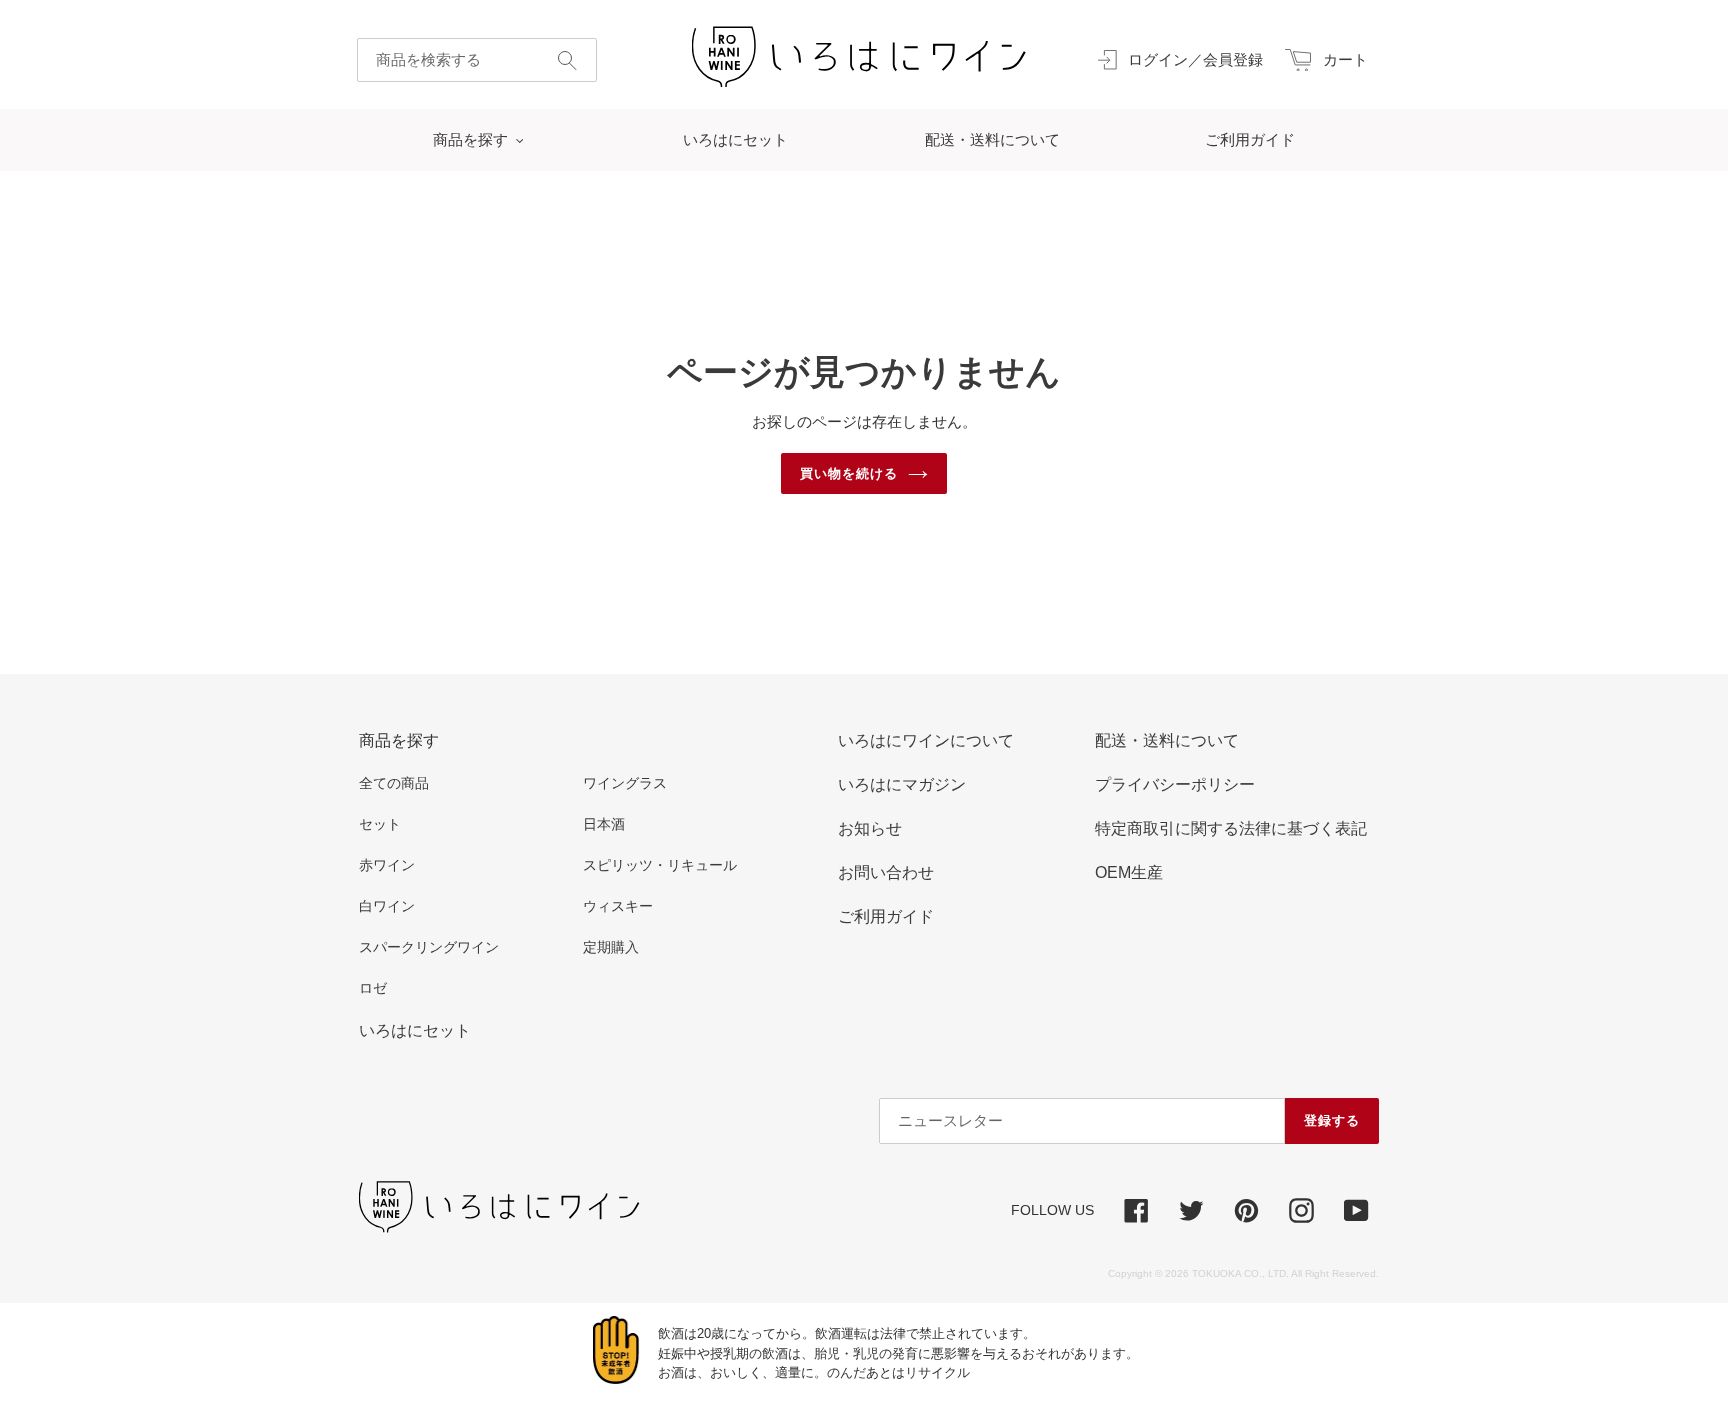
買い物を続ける (849, 473)
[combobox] (477, 60)
